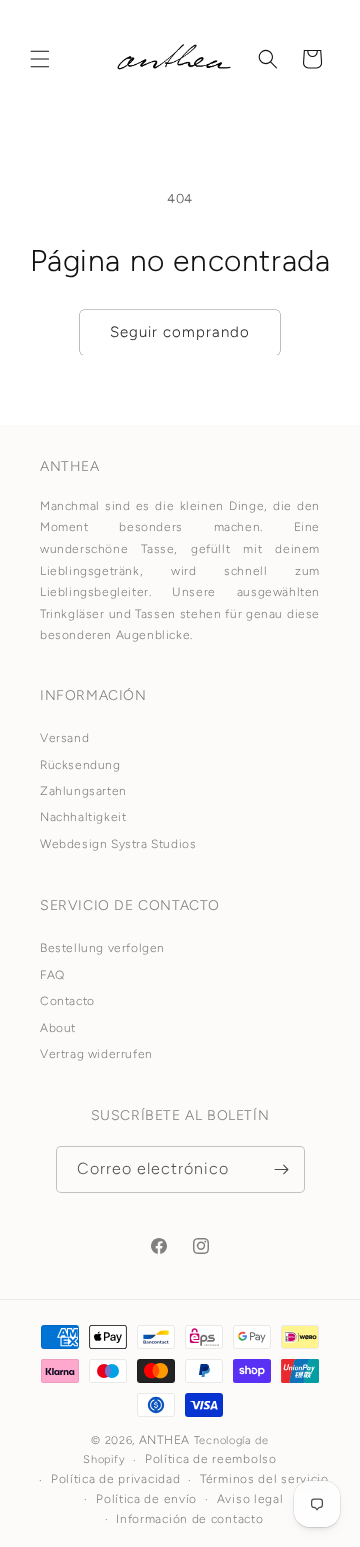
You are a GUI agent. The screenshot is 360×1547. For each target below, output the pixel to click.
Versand (64, 738)
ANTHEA (164, 1440)
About (58, 1028)
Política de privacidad (115, 1479)
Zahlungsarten (83, 791)
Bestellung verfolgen (102, 948)
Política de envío (146, 1499)
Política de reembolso (211, 1459)
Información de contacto (189, 1519)
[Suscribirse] (282, 1169)
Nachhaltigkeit (83, 817)
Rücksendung (80, 765)
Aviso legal (250, 1499)
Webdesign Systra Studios (118, 844)
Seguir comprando (180, 332)
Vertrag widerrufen (96, 1054)
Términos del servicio (264, 1479)
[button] (40, 59)
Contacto (67, 1001)
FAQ (52, 975)
